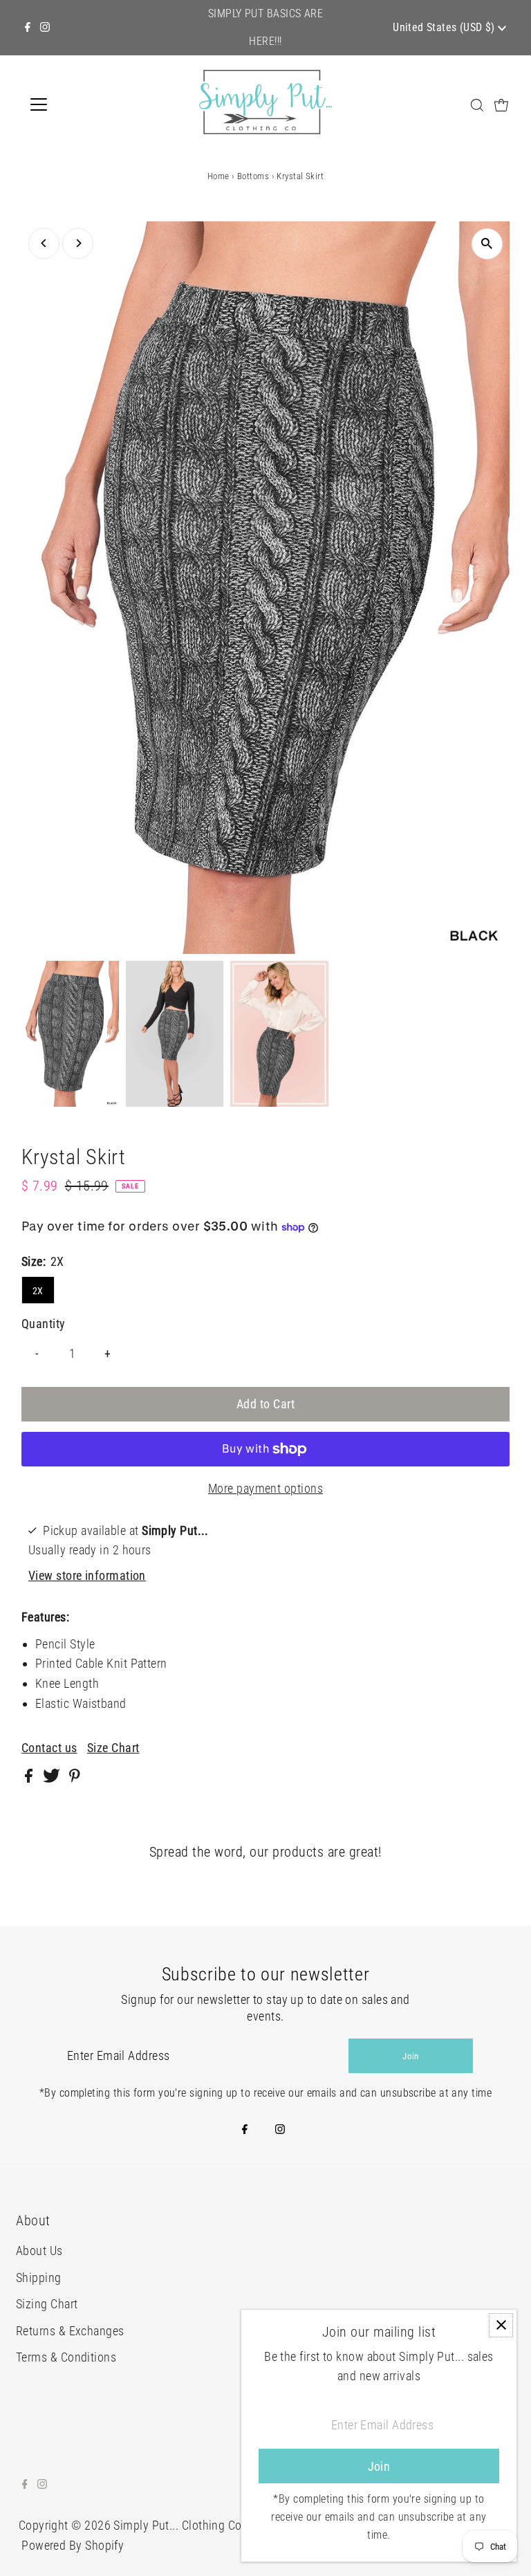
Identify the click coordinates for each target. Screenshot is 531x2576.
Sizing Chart (47, 2304)
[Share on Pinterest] (75, 1778)
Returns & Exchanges (70, 2331)
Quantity (44, 1324)
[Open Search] (477, 105)
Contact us (49, 1748)
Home (218, 176)
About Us (39, 2251)
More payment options (265, 1488)
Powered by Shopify (73, 2545)
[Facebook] (28, 28)
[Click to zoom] (487, 244)
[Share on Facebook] (30, 1778)
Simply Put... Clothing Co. (179, 2525)
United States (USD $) (445, 27)
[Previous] (44, 243)
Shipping (39, 2278)
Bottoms (253, 176)
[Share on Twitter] (53, 1778)
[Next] (78, 243)
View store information (87, 1575)
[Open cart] (501, 104)
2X (38, 1291)
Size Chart (113, 1748)
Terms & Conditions (66, 2357)
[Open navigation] (79, 104)
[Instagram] (45, 28)
